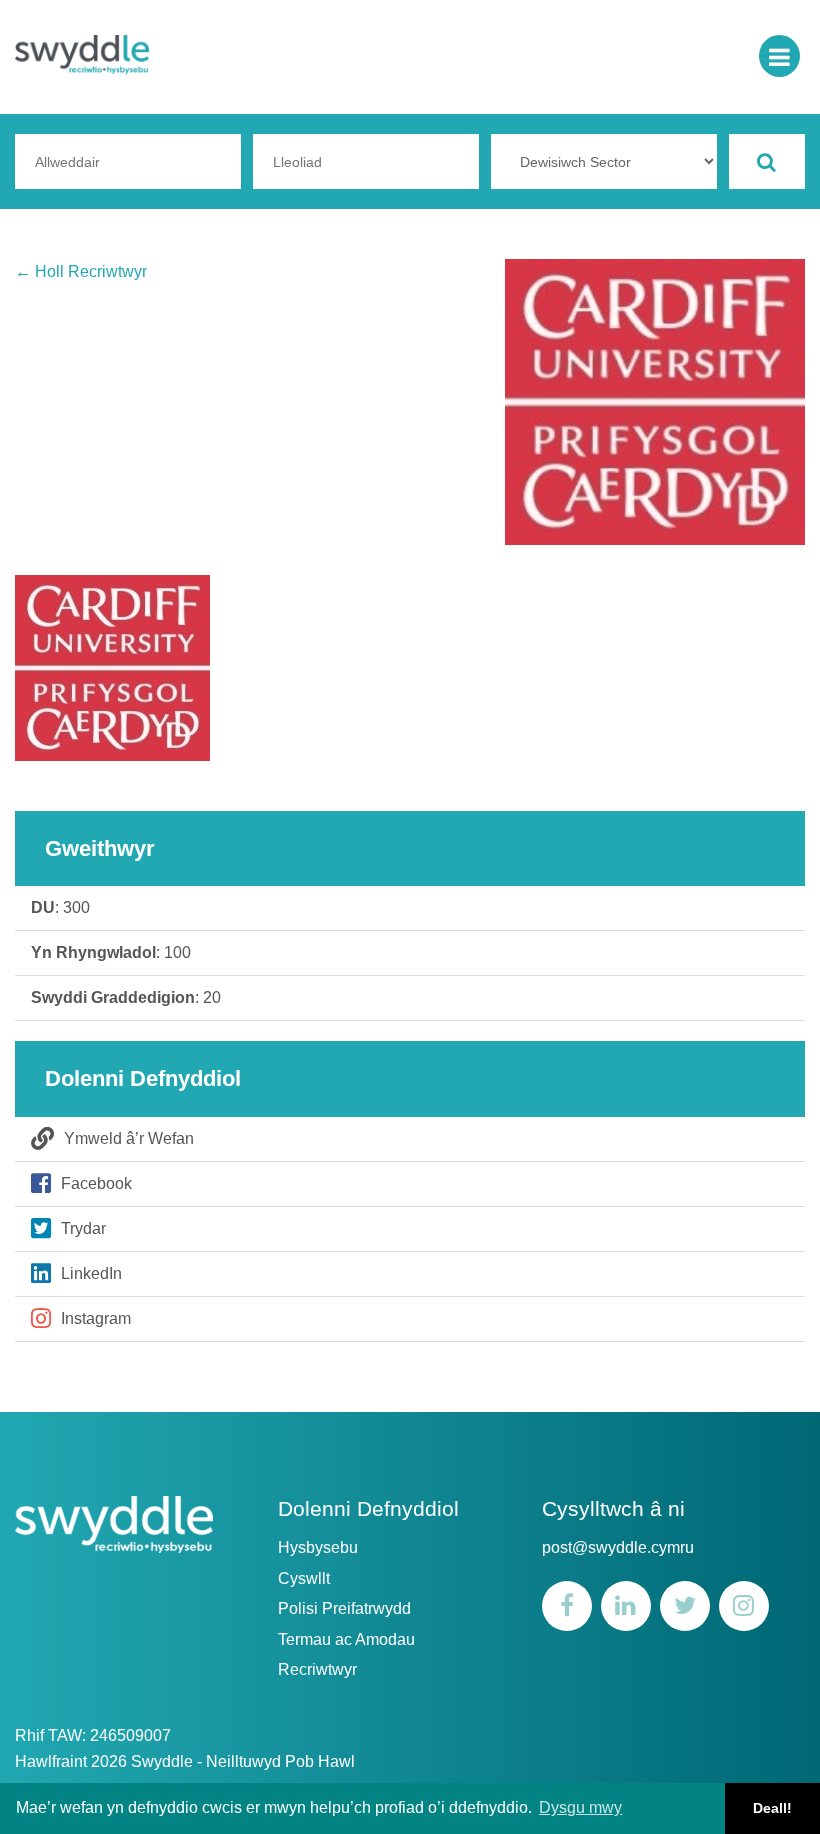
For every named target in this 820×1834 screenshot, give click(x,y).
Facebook (96, 1183)
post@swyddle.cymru (618, 1547)
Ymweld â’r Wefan (129, 1138)
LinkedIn (91, 1273)
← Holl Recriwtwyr (81, 271)
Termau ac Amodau (346, 1639)
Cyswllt (304, 1578)
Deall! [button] (772, 1808)
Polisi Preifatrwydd (344, 1608)
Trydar (83, 1228)
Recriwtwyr (317, 1669)
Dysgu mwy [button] (580, 1807)
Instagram (96, 1318)
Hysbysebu (318, 1547)
